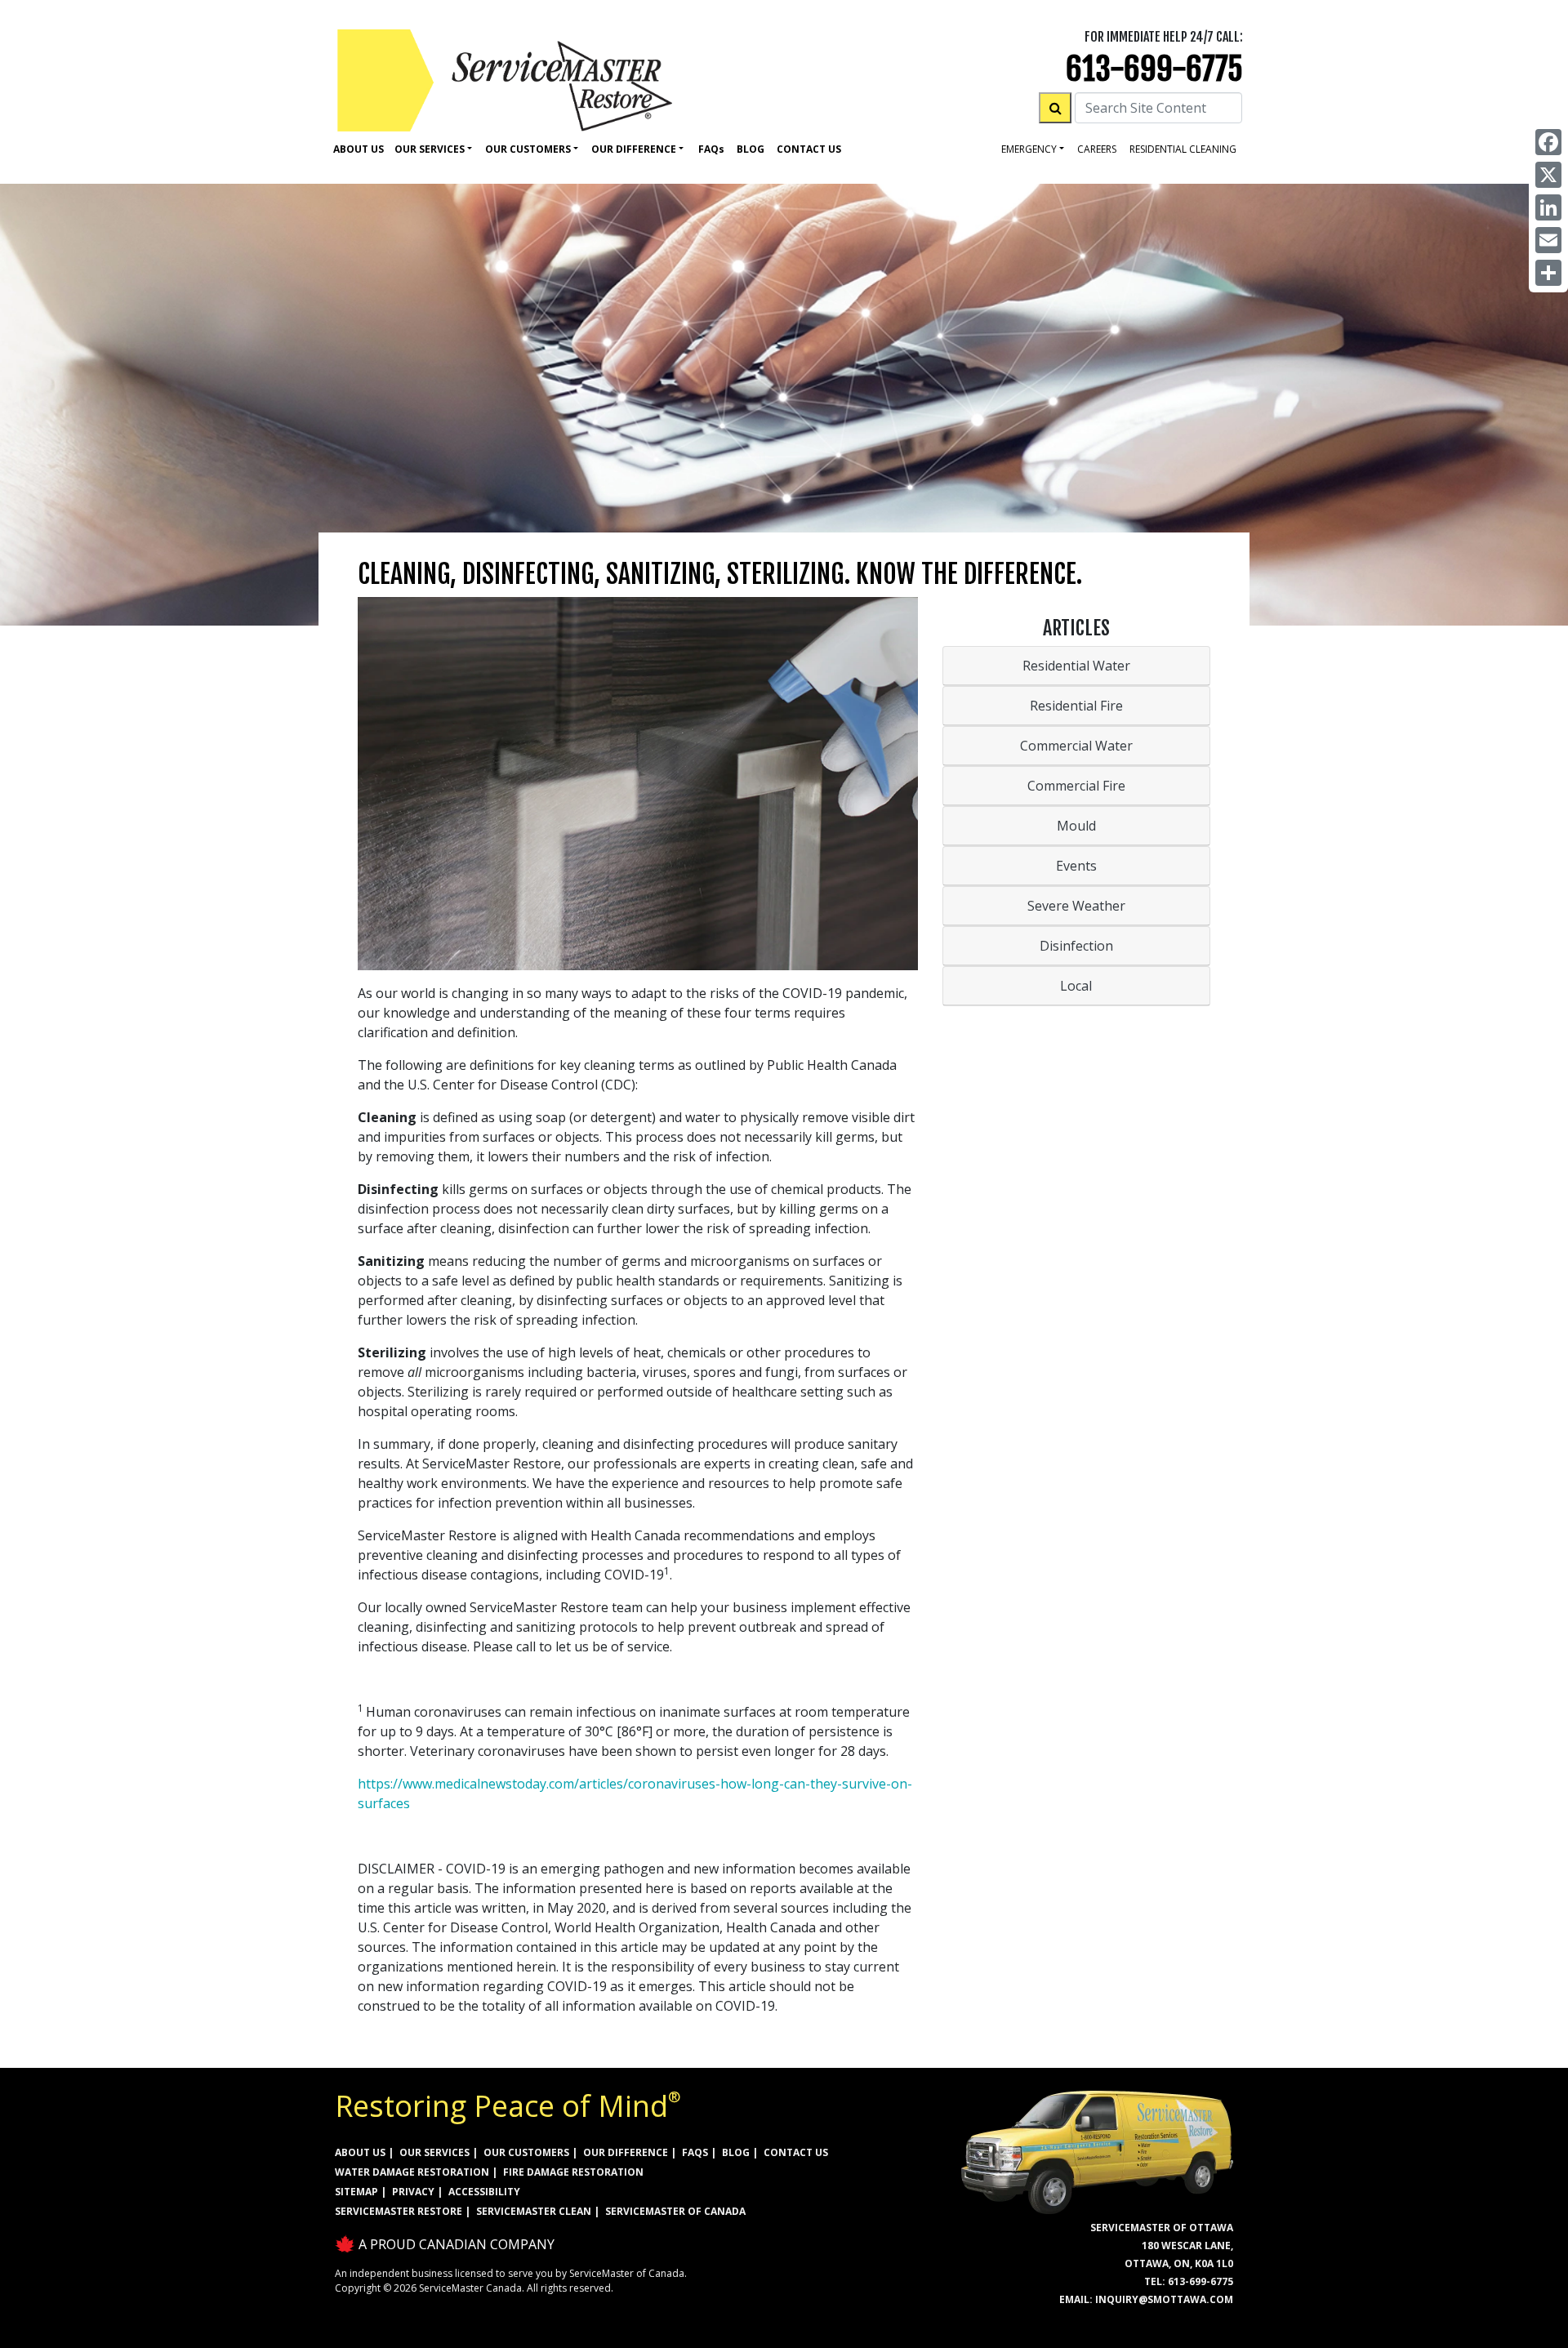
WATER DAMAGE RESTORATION (412, 2172)
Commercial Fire (1076, 786)
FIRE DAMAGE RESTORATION (573, 2172)
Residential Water (1076, 666)
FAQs (695, 2152)
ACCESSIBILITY (484, 2192)
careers (1097, 149)
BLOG (736, 2152)
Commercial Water (1076, 746)
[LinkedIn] (1548, 207)
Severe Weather (1076, 906)
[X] (1548, 175)
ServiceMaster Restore (399, 2211)
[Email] (1548, 240)
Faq (711, 149)
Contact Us (809, 149)
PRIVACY (413, 2192)
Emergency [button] (1029, 149)
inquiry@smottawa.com (1164, 2299)
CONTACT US (796, 2152)
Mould (1076, 826)
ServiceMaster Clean (534, 2211)
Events (1076, 866)
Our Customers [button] (528, 149)
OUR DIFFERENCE (626, 2152)
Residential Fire (1076, 706)
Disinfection (1076, 946)
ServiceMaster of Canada (675, 2211)
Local (1076, 986)
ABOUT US (360, 2152)
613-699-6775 (1154, 69)
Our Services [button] (430, 149)
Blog (751, 149)
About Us (359, 149)
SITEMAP (356, 2192)
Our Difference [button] (634, 149)
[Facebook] (1548, 142)
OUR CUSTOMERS (526, 2152)
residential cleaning (1183, 149)
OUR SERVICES (434, 2152)
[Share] (1548, 273)
